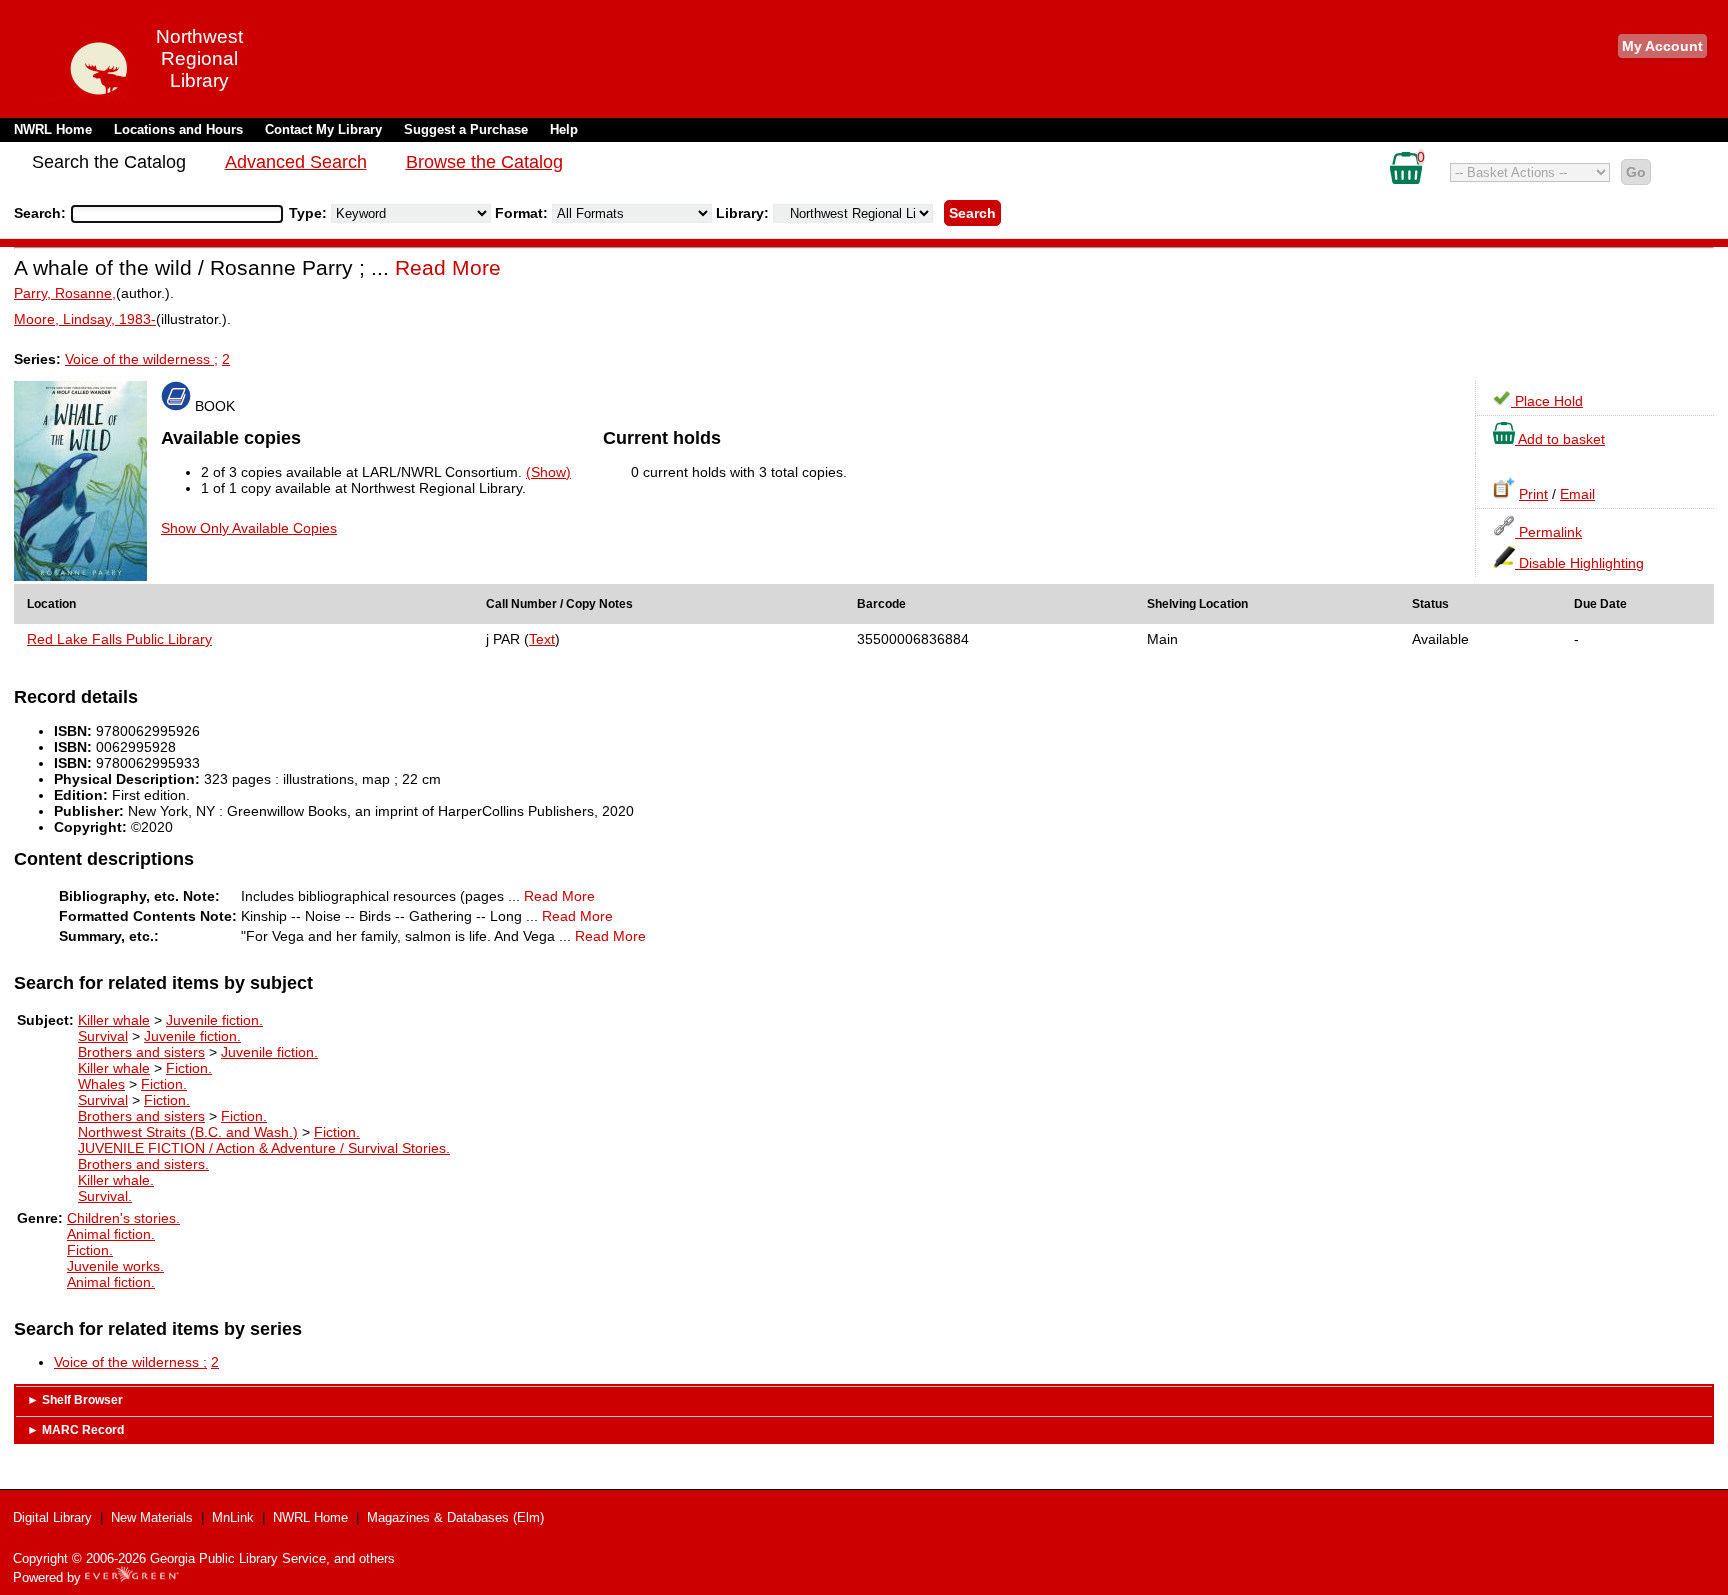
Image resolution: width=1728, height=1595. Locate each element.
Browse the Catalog (484, 162)
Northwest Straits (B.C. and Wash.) (188, 1132)
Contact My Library (323, 129)
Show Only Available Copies (249, 528)
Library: (744, 213)
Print (1533, 494)
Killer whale (114, 1020)
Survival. (105, 1196)
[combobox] (177, 214)
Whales (101, 1084)
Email (1577, 494)
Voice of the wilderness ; (141, 359)
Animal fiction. (111, 1234)
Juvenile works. (115, 1266)
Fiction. (189, 1068)
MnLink (233, 1517)
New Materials (152, 1517)
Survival (103, 1036)
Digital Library (52, 1517)
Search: (42, 213)
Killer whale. (116, 1180)
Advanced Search (296, 162)
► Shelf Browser (75, 1400)
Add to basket (1560, 439)
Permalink (1548, 532)
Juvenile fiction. (214, 1020)
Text (542, 639)
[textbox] (167, 214)
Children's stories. (123, 1218)
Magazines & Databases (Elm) (455, 1517)
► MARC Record (75, 1430)
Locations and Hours (178, 129)
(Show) (548, 472)
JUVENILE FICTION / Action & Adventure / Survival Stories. (264, 1148)
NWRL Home (53, 129)
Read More (448, 267)
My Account (1662, 46)
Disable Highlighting (1579, 563)
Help (564, 129)
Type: (310, 213)
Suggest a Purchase (466, 129)
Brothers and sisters (141, 1052)
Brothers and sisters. (143, 1164)
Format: (523, 213)
